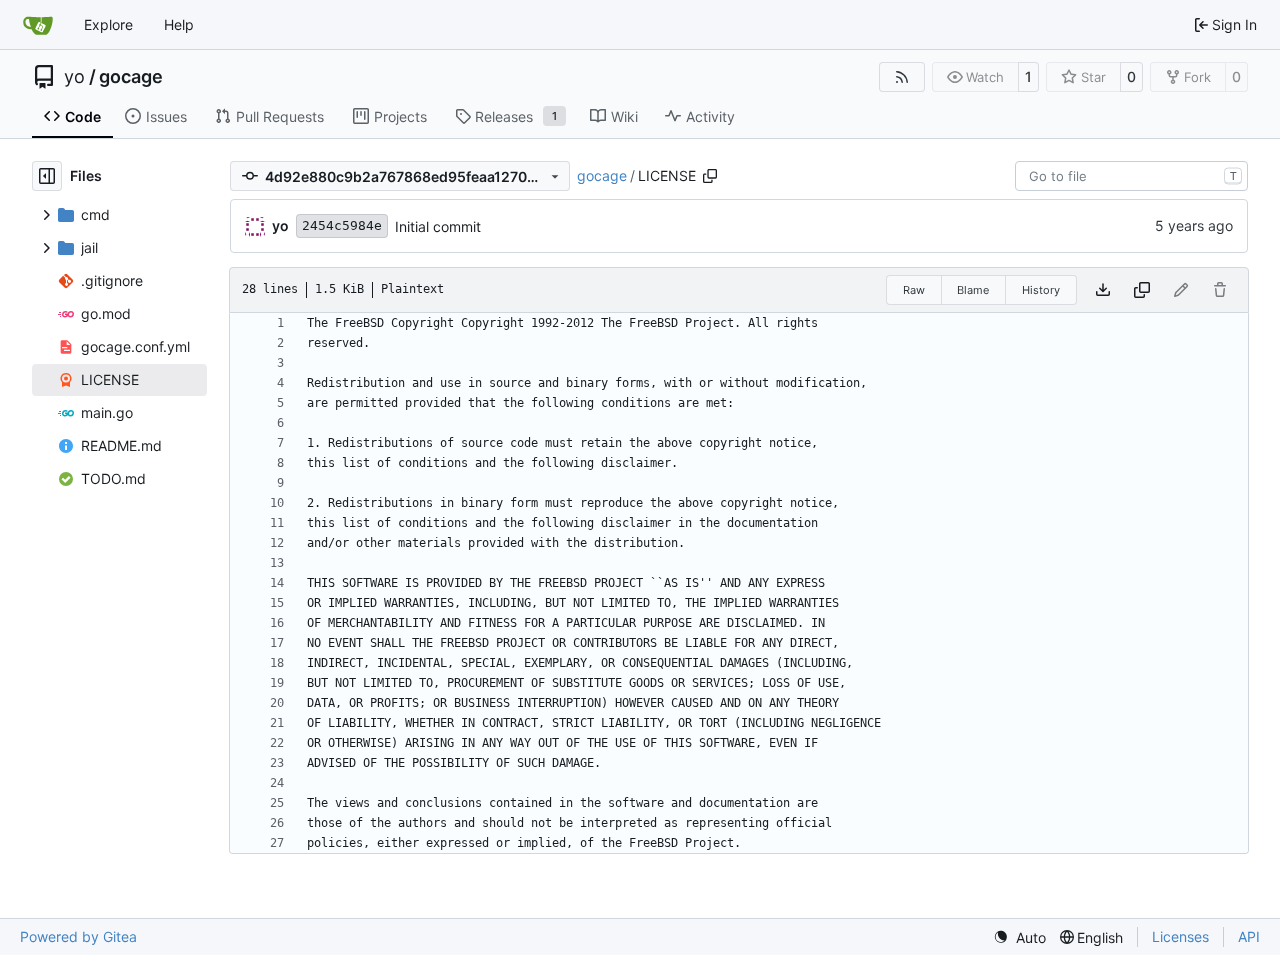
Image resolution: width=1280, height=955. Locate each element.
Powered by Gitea (78, 936)
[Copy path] (710, 176)
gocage (131, 77)
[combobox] (1131, 176)
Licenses (1180, 936)
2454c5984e (342, 225)
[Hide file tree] (47, 176)
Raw (914, 290)
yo (74, 77)
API (1249, 936)
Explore (108, 24)
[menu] (1019, 937)
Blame (973, 290)
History (1041, 290)
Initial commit (438, 226)
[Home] (38, 25)
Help (179, 24)
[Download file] (1103, 290)
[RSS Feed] (902, 77)
